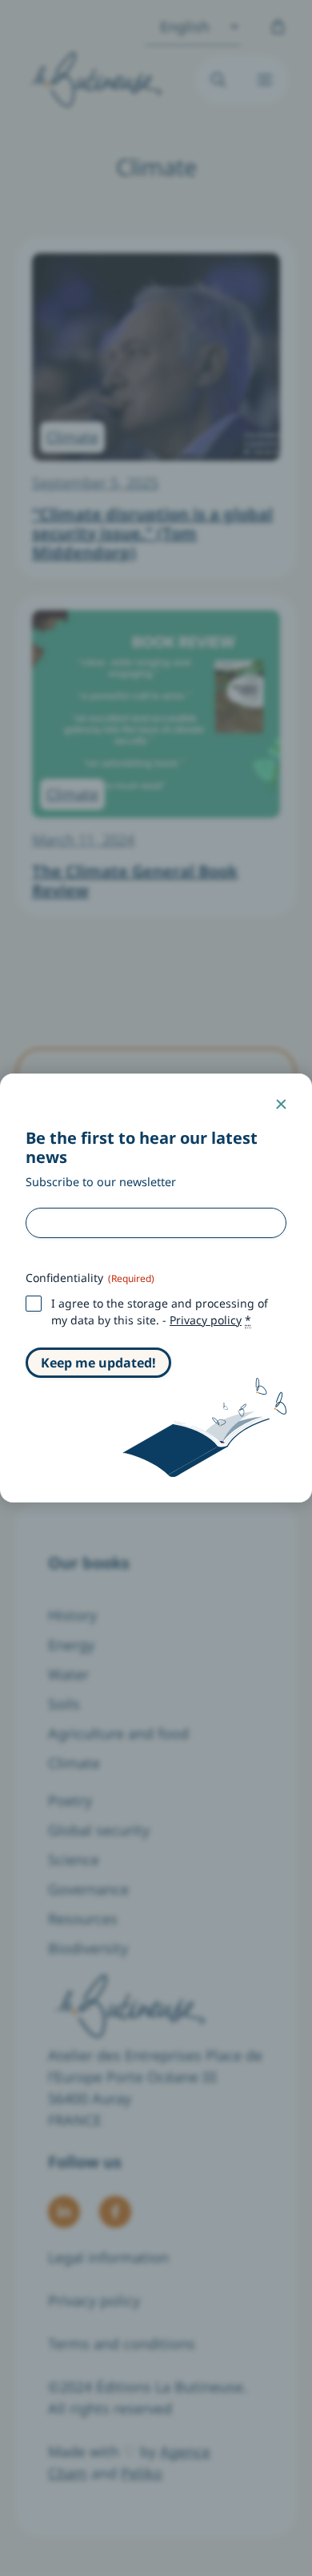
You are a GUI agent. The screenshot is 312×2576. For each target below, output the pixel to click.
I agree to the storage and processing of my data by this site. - (160, 1311)
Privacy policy (206, 1320)
